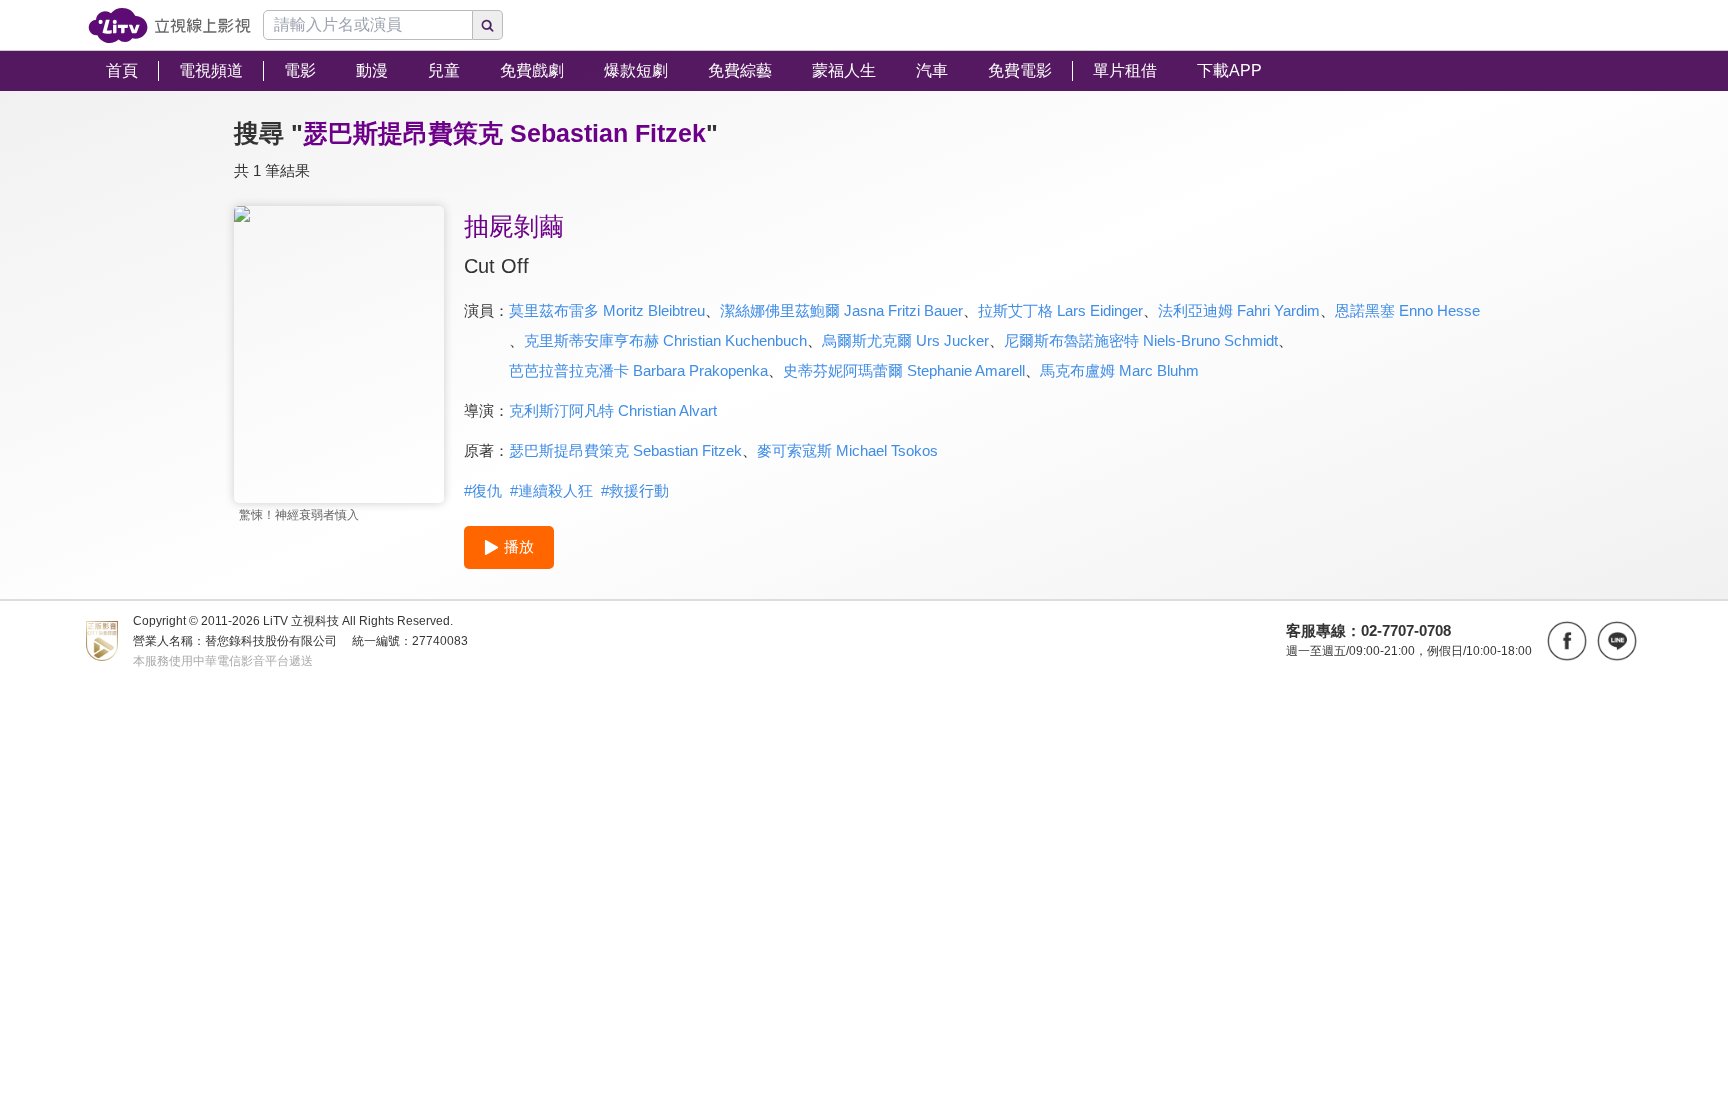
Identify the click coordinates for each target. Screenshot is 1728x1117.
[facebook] (1567, 641)
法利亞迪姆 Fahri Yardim (1239, 310)
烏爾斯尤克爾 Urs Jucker (905, 340)
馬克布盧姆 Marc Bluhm (1119, 370)
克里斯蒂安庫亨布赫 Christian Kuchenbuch (665, 340)
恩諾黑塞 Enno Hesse (1407, 310)
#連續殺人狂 (551, 490)
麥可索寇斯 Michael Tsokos (847, 450)
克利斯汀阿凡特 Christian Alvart (613, 410)
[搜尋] (488, 25)
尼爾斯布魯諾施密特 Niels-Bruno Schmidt (1141, 340)
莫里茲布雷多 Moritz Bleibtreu (607, 310)
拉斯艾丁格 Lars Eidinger (1060, 310)
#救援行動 (635, 490)
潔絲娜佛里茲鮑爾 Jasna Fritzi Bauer (841, 310)
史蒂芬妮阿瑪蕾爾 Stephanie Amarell (904, 370)
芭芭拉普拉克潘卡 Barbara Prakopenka (638, 370)
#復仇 (483, 490)
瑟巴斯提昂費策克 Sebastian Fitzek (625, 450)
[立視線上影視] (169, 25)
